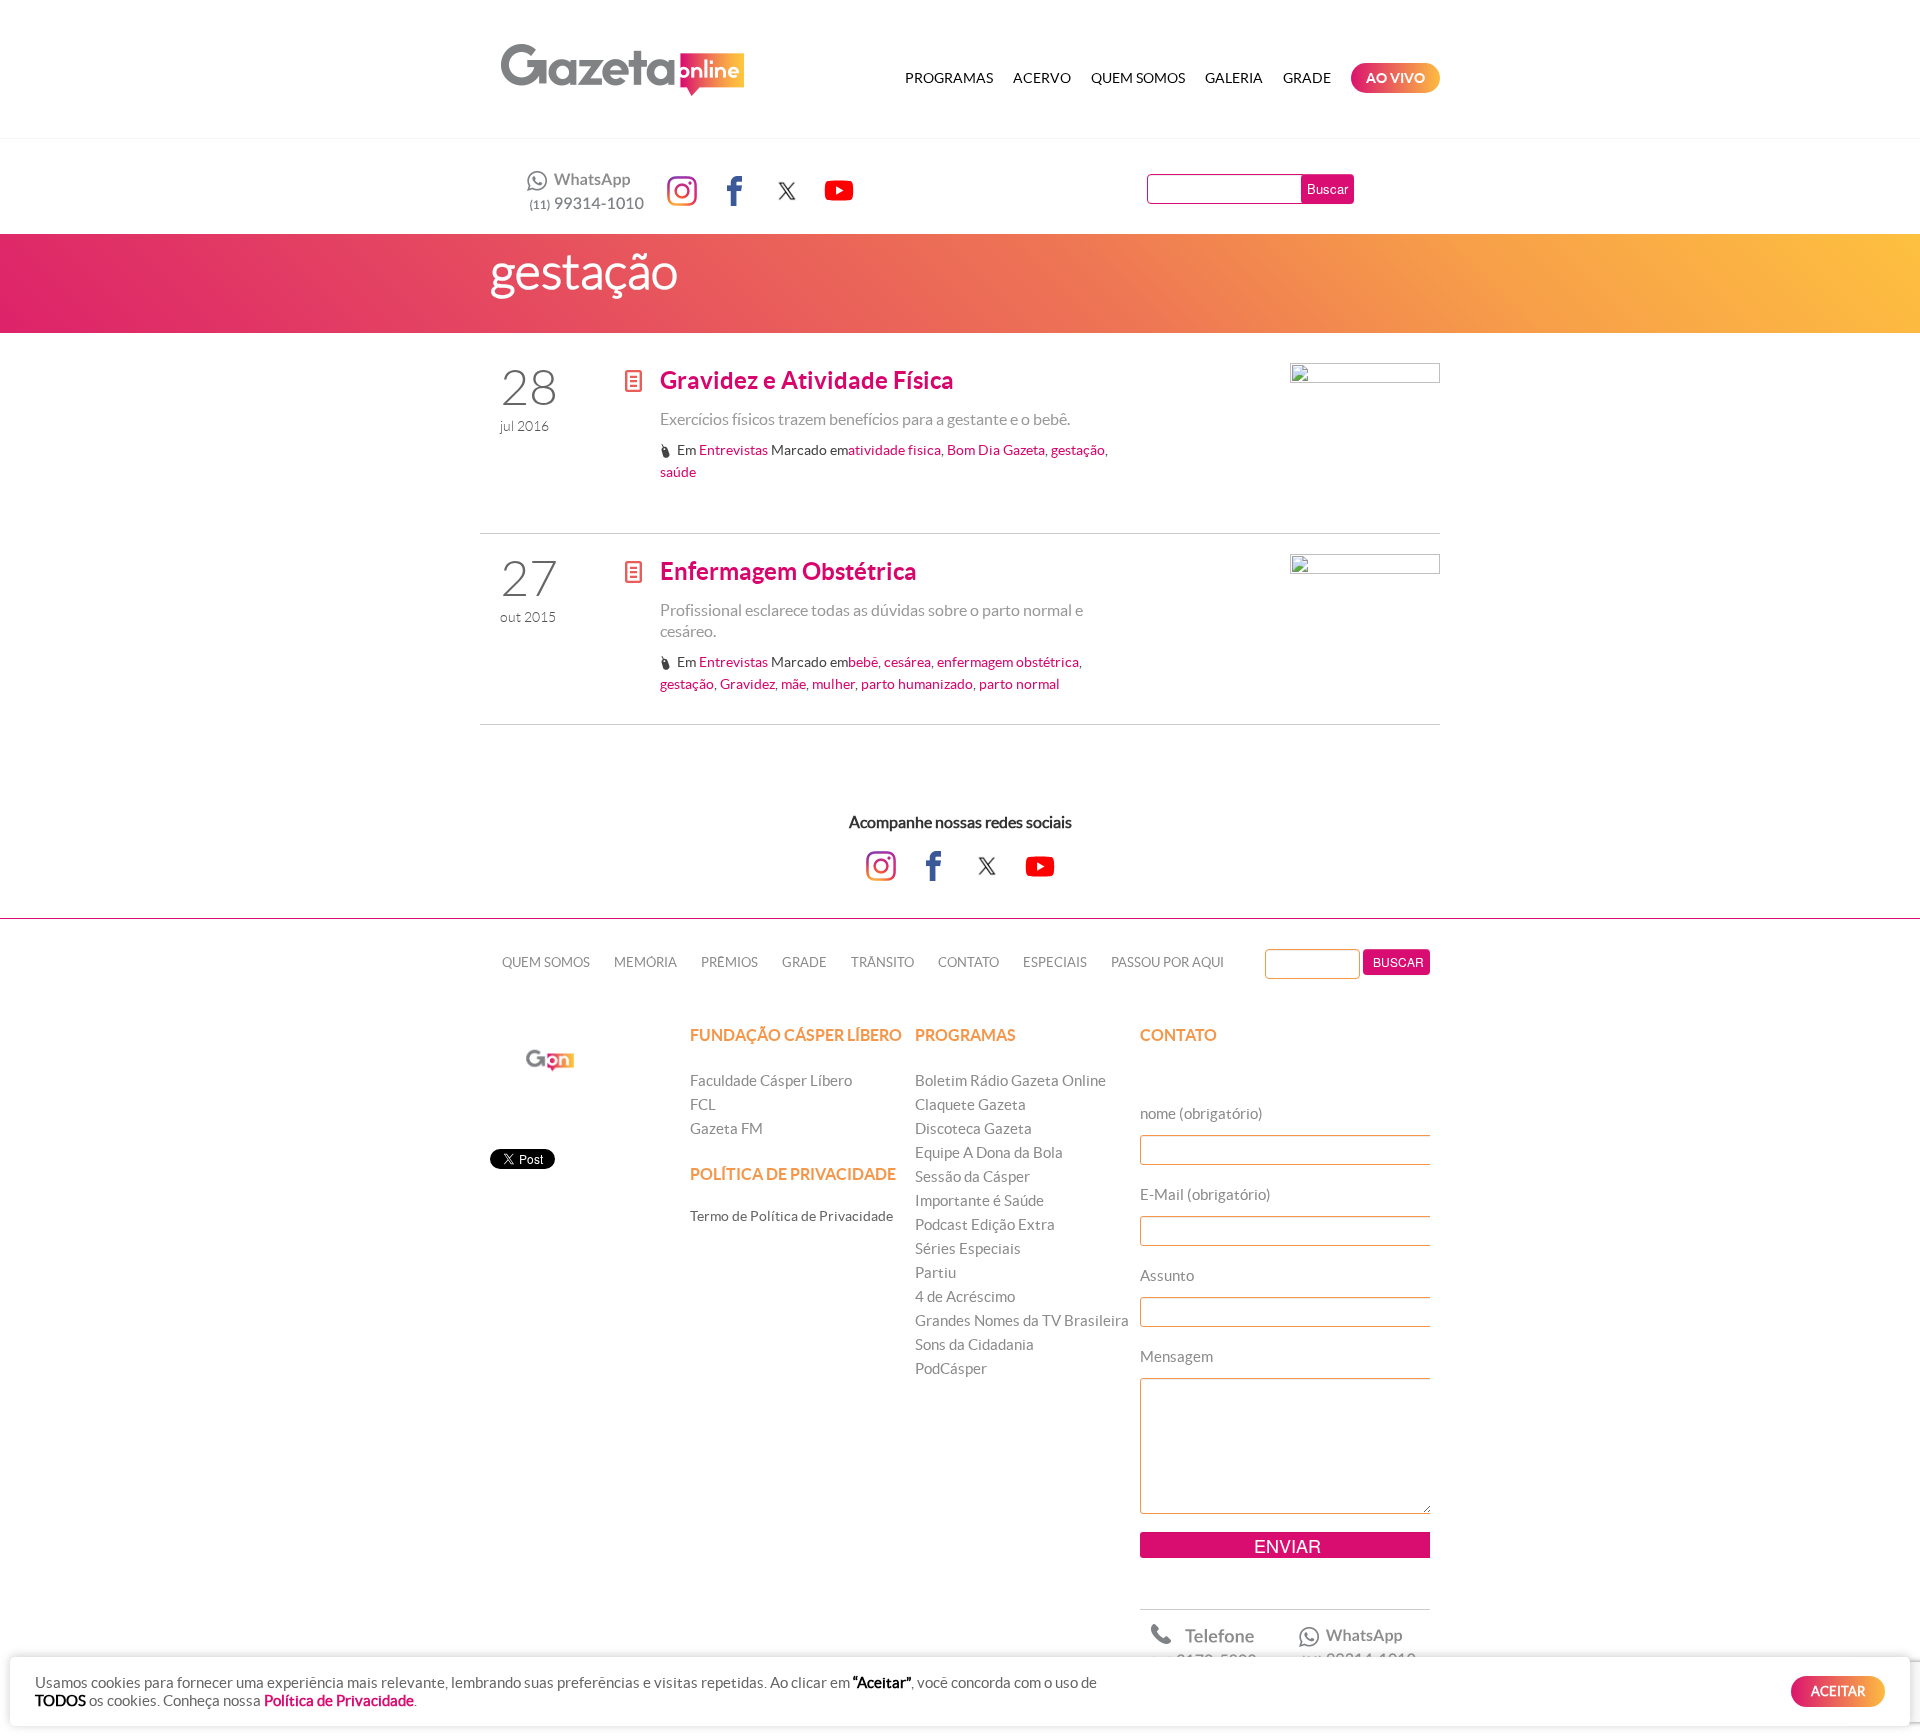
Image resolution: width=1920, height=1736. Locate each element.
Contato (968, 962)
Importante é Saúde (979, 1200)
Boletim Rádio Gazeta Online (1010, 1080)
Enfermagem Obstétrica (788, 571)
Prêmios (729, 962)
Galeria (1234, 78)
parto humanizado (917, 684)
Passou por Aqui (1167, 962)
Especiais (1055, 962)
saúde (678, 472)
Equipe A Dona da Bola (989, 1152)
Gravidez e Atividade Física (807, 380)
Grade (1307, 78)
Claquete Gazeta (970, 1104)
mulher (833, 684)
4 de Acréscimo (965, 1296)
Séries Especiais (968, 1248)
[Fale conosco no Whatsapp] (580, 191)
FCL (703, 1104)
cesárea (907, 662)
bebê (863, 662)
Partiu (935, 1272)
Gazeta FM (726, 1128)
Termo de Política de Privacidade (791, 1216)
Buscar (1327, 188)
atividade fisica (894, 450)
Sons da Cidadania (974, 1344)
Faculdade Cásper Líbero (771, 1080)
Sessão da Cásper (972, 1176)
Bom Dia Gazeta (996, 450)
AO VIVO (1395, 78)
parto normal (1019, 684)
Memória (645, 962)
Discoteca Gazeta (973, 1128)
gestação (1078, 450)
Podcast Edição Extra (985, 1224)
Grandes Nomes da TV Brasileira (1022, 1320)
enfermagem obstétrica (1008, 662)
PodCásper (951, 1368)
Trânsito (882, 962)
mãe (793, 684)
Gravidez (747, 684)
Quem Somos (1138, 78)
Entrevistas (733, 450)
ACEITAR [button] (1838, 1691)
